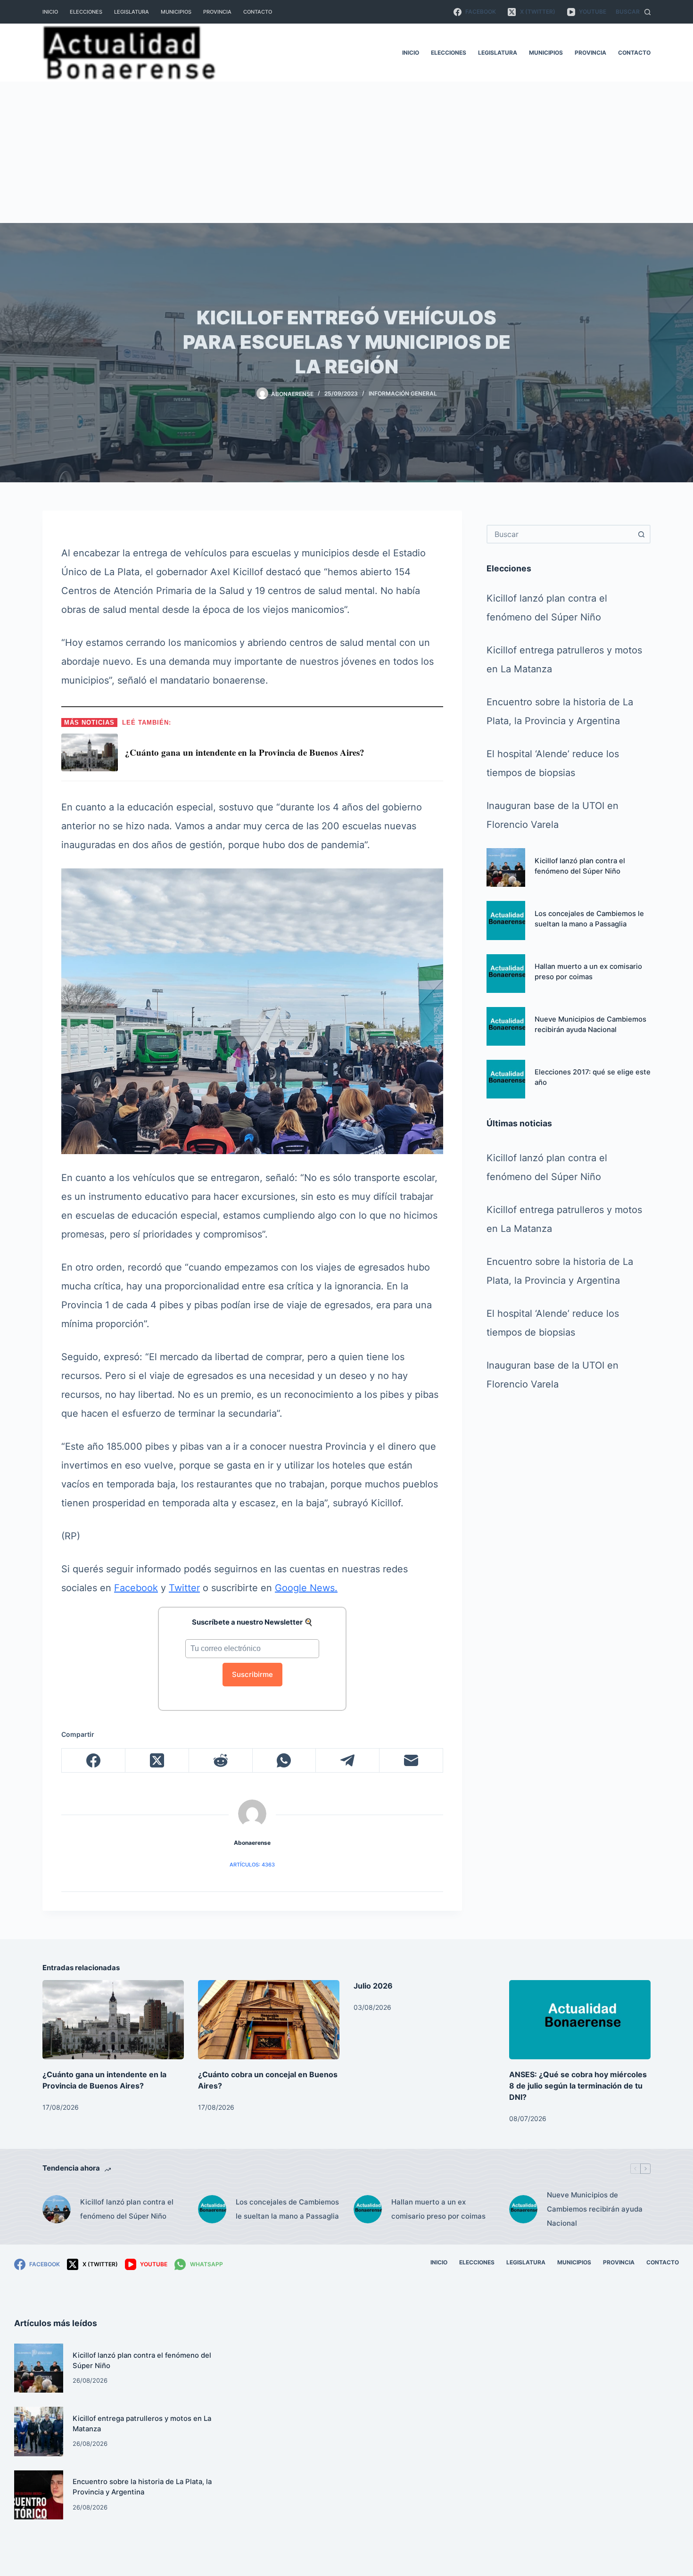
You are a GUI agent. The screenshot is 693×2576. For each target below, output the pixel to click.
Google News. (306, 1588)
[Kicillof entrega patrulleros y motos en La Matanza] (39, 2431)
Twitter (184, 1588)
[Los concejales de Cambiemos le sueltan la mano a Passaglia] (506, 920)
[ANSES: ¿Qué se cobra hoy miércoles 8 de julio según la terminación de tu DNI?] (580, 2020)
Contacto (258, 12)
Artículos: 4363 (252, 1865)
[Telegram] (348, 1761)
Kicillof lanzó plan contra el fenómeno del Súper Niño (127, 2209)
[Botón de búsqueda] (641, 534)
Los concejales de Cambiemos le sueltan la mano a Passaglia (287, 2209)
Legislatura (132, 12)
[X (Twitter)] (157, 1761)
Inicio (50, 12)
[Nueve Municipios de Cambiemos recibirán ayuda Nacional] (506, 1026)
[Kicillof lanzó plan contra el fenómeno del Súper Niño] (506, 867)
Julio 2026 (373, 1986)
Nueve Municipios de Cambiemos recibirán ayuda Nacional (595, 2209)
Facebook (136, 1588)
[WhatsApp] (285, 1761)
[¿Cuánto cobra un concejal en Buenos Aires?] (269, 2020)
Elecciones (86, 12)
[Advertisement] (346, 152)
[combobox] (560, 534)
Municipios (176, 12)
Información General (403, 393)
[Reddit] (221, 1761)
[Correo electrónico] (411, 1761)
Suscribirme (252, 1674)
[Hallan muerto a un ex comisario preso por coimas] (506, 974)
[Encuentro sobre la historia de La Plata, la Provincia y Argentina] (39, 2495)
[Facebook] (94, 1761)
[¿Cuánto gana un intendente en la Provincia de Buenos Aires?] (113, 2020)
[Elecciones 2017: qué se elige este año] (506, 1079)
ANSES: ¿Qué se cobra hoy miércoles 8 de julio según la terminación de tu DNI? (578, 2086)
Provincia (217, 12)
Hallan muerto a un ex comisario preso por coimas (438, 2209)
